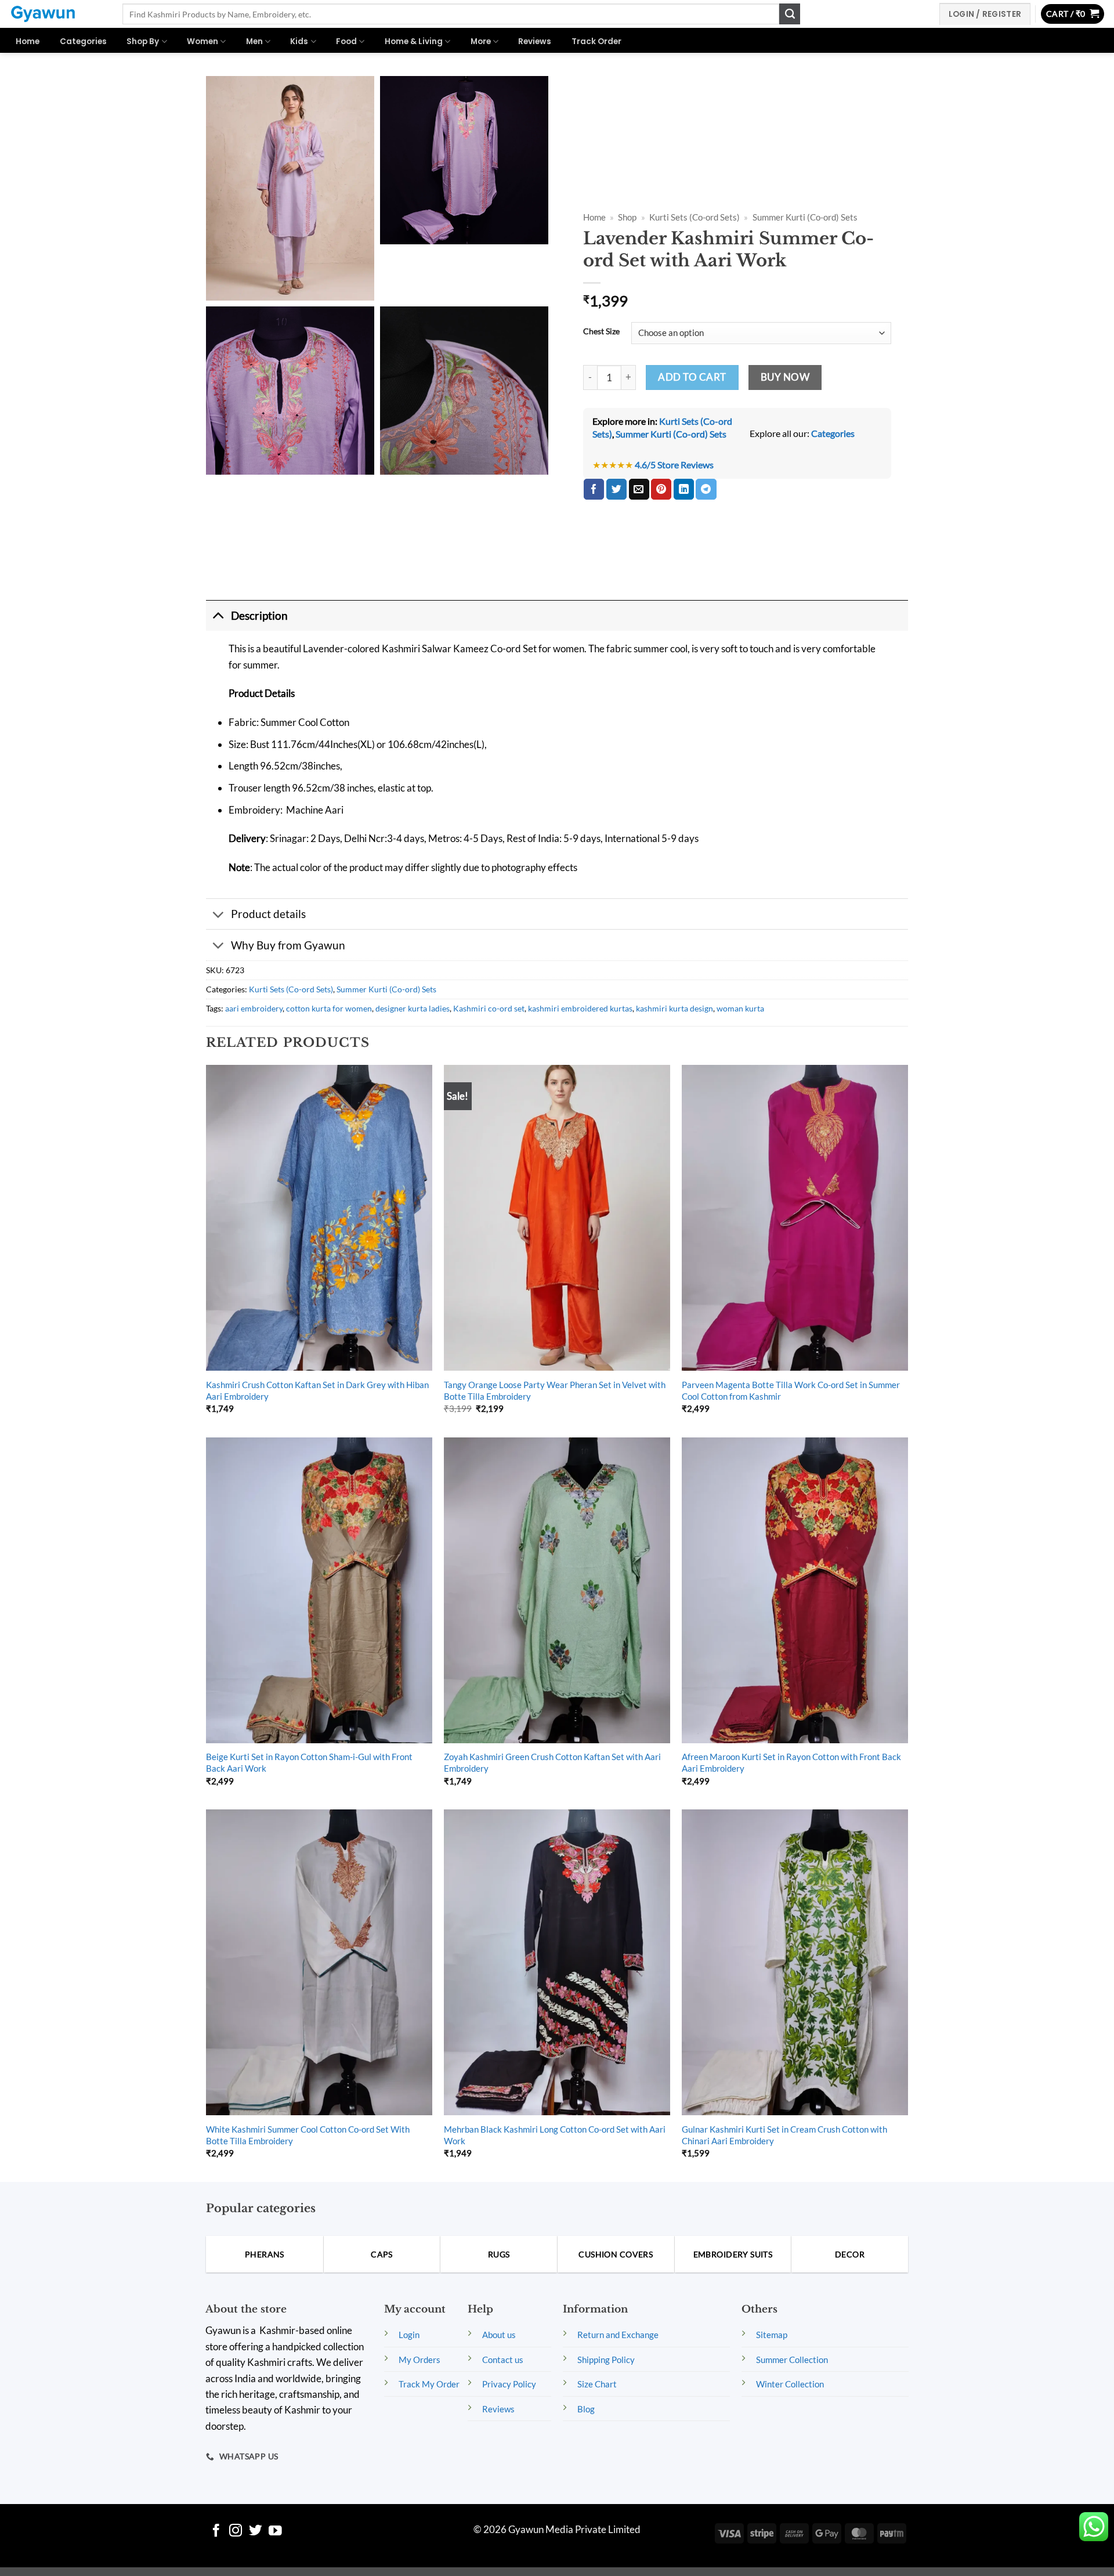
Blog (586, 2409)
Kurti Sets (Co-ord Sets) (695, 217)
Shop (627, 217)
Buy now (785, 377)
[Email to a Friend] (639, 489)
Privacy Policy (509, 2384)
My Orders (419, 2360)
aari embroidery (254, 1008)
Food (346, 41)
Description (259, 615)
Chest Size (601, 332)
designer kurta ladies (413, 1008)
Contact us (503, 2360)
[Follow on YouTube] (275, 2532)
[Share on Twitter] (616, 489)
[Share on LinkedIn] (684, 489)
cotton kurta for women (329, 1008)
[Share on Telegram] (706, 489)
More (481, 41)
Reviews (535, 41)
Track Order (596, 41)
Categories (83, 41)
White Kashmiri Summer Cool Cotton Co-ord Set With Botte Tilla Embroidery (308, 2135)
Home (28, 41)
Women (202, 41)
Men (254, 41)
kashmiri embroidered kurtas (580, 1008)
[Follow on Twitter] (256, 2532)
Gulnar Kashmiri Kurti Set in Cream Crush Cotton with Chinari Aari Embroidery (784, 2135)
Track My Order (429, 2384)
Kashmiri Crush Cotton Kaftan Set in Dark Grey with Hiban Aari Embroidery (317, 1390)
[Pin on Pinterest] (661, 489)
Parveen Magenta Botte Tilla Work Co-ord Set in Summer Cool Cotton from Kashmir (791, 1390)
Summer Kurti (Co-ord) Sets (805, 217)
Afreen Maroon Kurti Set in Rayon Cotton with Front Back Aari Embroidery (791, 1762)
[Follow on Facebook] (216, 2532)
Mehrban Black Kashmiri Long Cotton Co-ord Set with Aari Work (555, 2135)
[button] (1073, 14)
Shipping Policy (606, 2360)
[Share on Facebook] (594, 489)
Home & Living (414, 41)
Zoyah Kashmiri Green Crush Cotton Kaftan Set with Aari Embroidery (552, 1762)
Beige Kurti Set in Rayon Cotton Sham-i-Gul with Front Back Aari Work (309, 1762)
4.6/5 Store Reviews (674, 465)
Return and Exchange (618, 2335)
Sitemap (772, 2335)
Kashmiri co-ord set (489, 1008)
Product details (268, 914)
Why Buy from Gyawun (288, 945)
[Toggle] (218, 615)
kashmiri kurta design (674, 1008)
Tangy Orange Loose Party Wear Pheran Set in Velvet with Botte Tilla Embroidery (555, 1390)
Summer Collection (792, 2360)
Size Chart (597, 2384)
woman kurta (740, 1008)
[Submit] (790, 14)
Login (409, 2335)
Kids (299, 41)
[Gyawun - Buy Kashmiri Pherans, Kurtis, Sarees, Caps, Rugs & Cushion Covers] (57, 14)
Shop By (143, 41)
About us (499, 2335)
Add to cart (692, 377)
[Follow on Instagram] (236, 2532)
